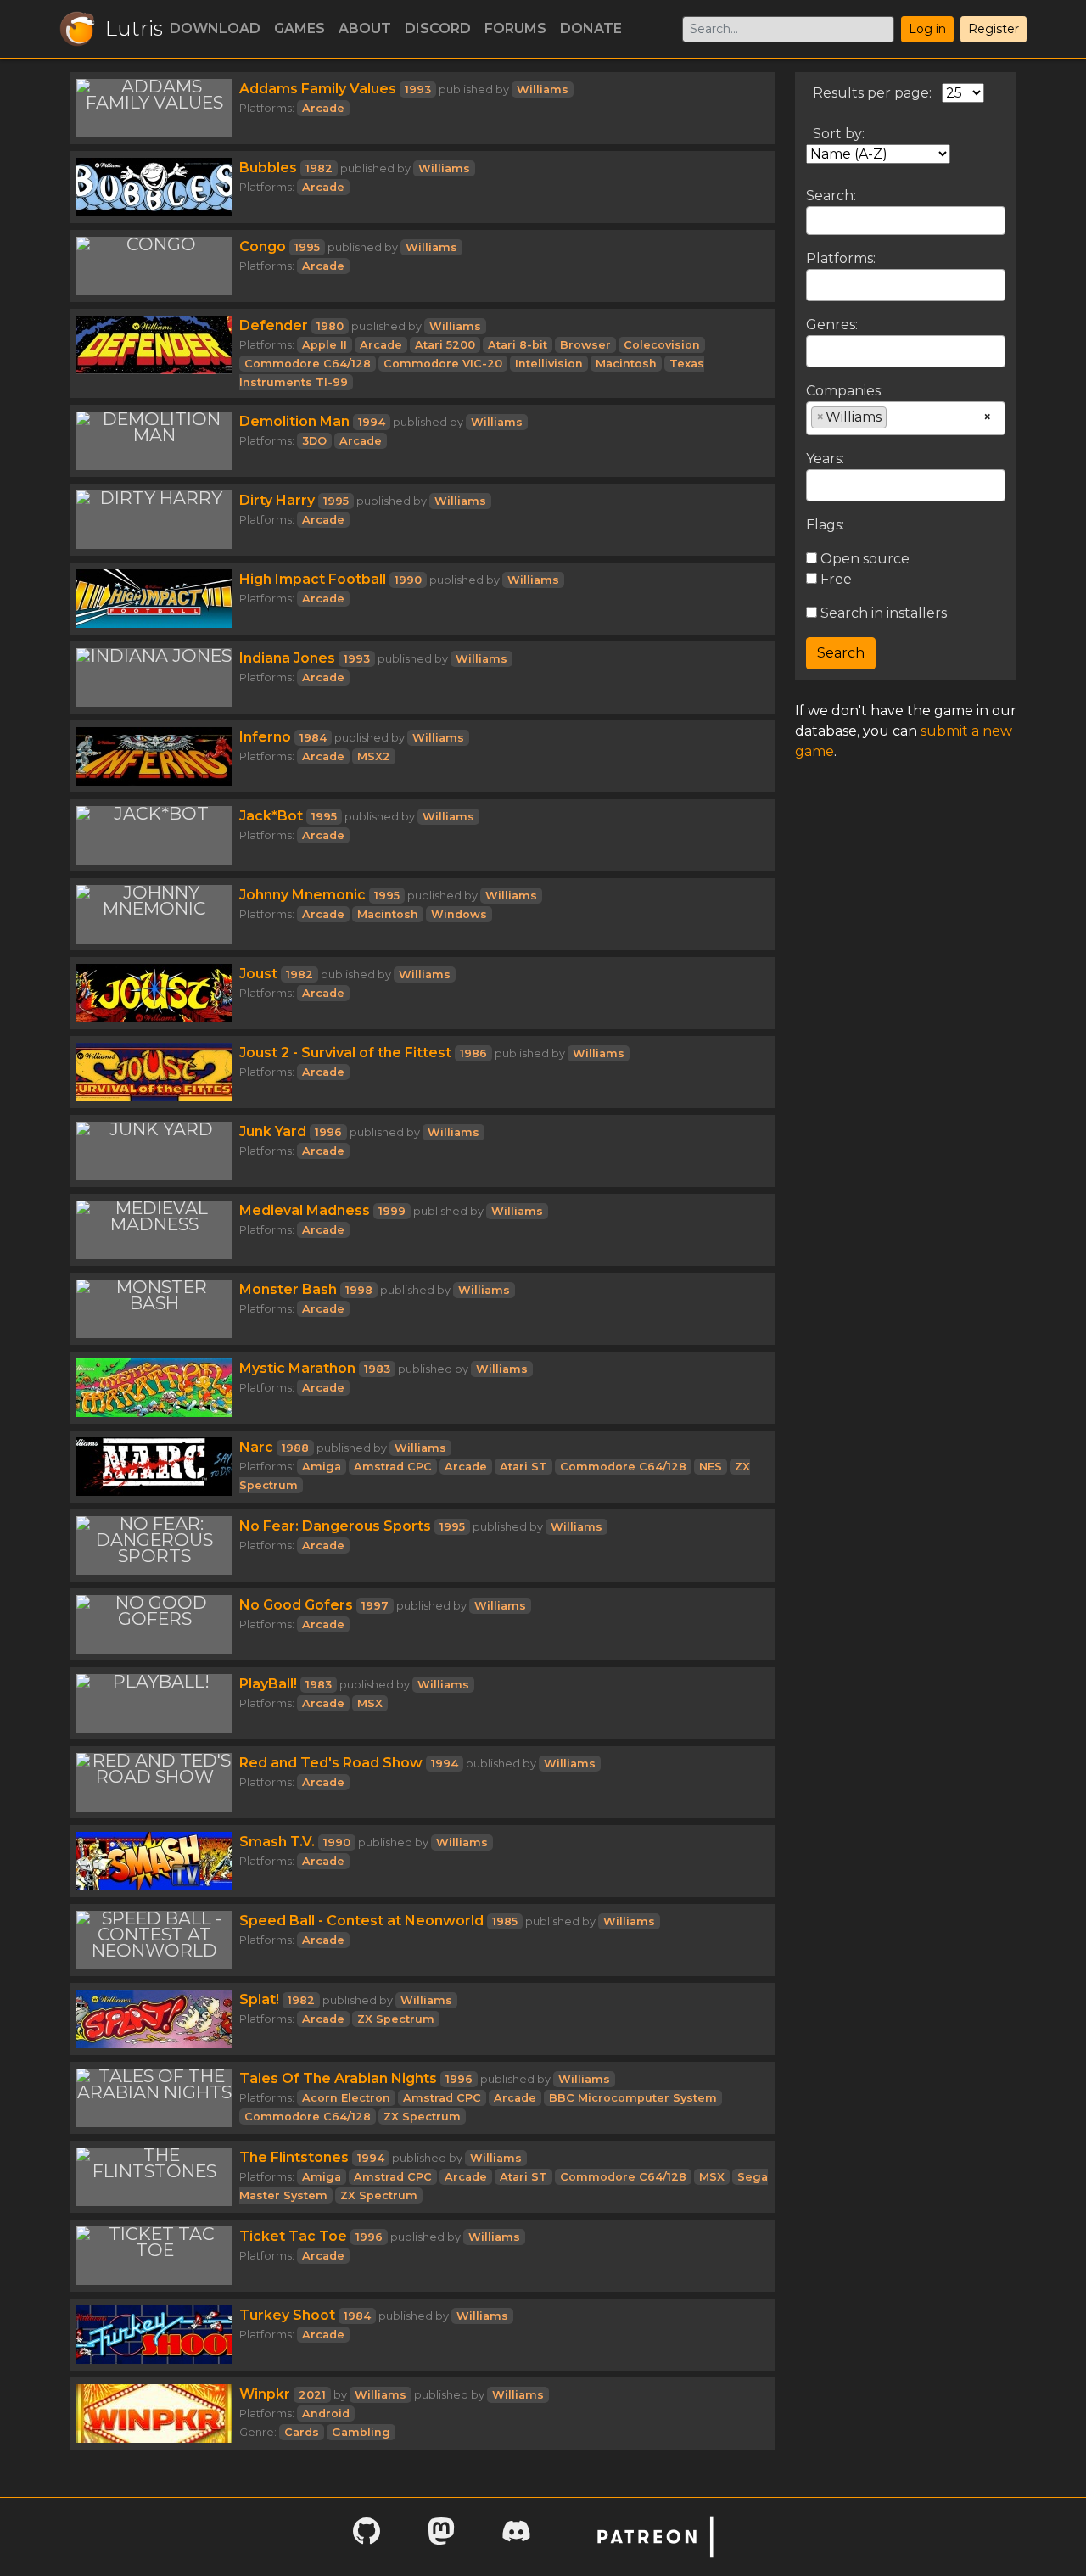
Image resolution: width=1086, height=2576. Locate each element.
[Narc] (154, 1467)
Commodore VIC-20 (443, 364)
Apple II (325, 345)
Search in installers (882, 613)
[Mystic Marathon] (154, 1388)
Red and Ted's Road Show (331, 1763)
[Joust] (154, 993)
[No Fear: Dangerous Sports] (154, 1546)
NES (711, 1467)
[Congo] (154, 266)
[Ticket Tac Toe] (154, 2256)
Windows (459, 914)
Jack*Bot (271, 816)
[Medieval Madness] (154, 1230)
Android (326, 2414)
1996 (328, 1132)
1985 (505, 1921)
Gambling (361, 2432)
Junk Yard (273, 1131)
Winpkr (265, 2394)
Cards (302, 2432)
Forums (515, 28)
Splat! (259, 1999)
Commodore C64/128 (308, 364)
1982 (319, 168)
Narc (256, 1447)
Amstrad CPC (393, 1467)
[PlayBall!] (154, 1703)
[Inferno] (154, 756)
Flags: (825, 525)
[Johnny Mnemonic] (154, 914)
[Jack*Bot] (154, 835)
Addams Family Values (318, 89)
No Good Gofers (296, 1605)
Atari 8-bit (518, 345)
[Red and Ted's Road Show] (154, 1782)
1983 (377, 1369)
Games (299, 28)
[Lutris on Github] (367, 2537)
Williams (543, 90)
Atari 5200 (445, 345)
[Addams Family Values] (154, 108)
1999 (392, 1211)
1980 (330, 326)
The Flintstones (294, 2157)
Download (215, 28)
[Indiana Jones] (154, 678)
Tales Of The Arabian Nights (338, 2078)
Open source (863, 559)
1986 (473, 1053)
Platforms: (841, 258)
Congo (263, 246)
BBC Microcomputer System (633, 2098)
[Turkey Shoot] (154, 2335)
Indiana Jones (287, 658)
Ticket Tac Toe (293, 2236)
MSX (370, 1703)
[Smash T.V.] (154, 1861)
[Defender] (154, 353)
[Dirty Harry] (154, 520)
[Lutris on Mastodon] (441, 2537)
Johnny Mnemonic (302, 895)
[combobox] (906, 285)
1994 (372, 422)
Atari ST (523, 1467)
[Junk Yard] (154, 1151)
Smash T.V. (277, 1842)
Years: (825, 459)
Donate (591, 28)
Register (994, 29)
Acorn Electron (346, 2098)
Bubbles (268, 168)
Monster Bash (288, 1289)
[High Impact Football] (154, 599)
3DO (314, 441)
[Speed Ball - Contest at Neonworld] (154, 1940)
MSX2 (374, 756)
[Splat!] (154, 2019)
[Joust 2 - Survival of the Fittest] (154, 1072)
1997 (375, 1606)
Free (834, 579)
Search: (831, 196)
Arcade (323, 108)
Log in (927, 29)
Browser (585, 345)
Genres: (832, 325)
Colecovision (662, 345)
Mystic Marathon (297, 1368)
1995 (307, 247)
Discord (438, 28)
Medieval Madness (305, 1210)
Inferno (265, 737)
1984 (313, 738)
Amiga (322, 1467)
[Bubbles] (154, 187)
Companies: (845, 391)
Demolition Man (294, 421)
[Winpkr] (154, 2414)
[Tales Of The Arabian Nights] (154, 2098)
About (365, 28)
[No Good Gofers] (154, 1624)
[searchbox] (816, 284)
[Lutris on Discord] (516, 2537)
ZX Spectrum (396, 2019)
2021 (312, 2395)
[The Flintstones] (154, 2177)
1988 (295, 1448)
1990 (408, 580)
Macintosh (626, 364)
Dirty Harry (277, 500)
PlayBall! (268, 1684)
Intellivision (549, 364)
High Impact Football (313, 579)
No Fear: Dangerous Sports (335, 1526)
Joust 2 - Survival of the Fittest (345, 1053)
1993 (418, 90)
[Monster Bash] (154, 1309)
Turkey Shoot (287, 2315)
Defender (274, 325)
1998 (359, 1290)
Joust (258, 974)
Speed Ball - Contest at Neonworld (361, 1921)
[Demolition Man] (154, 441)
